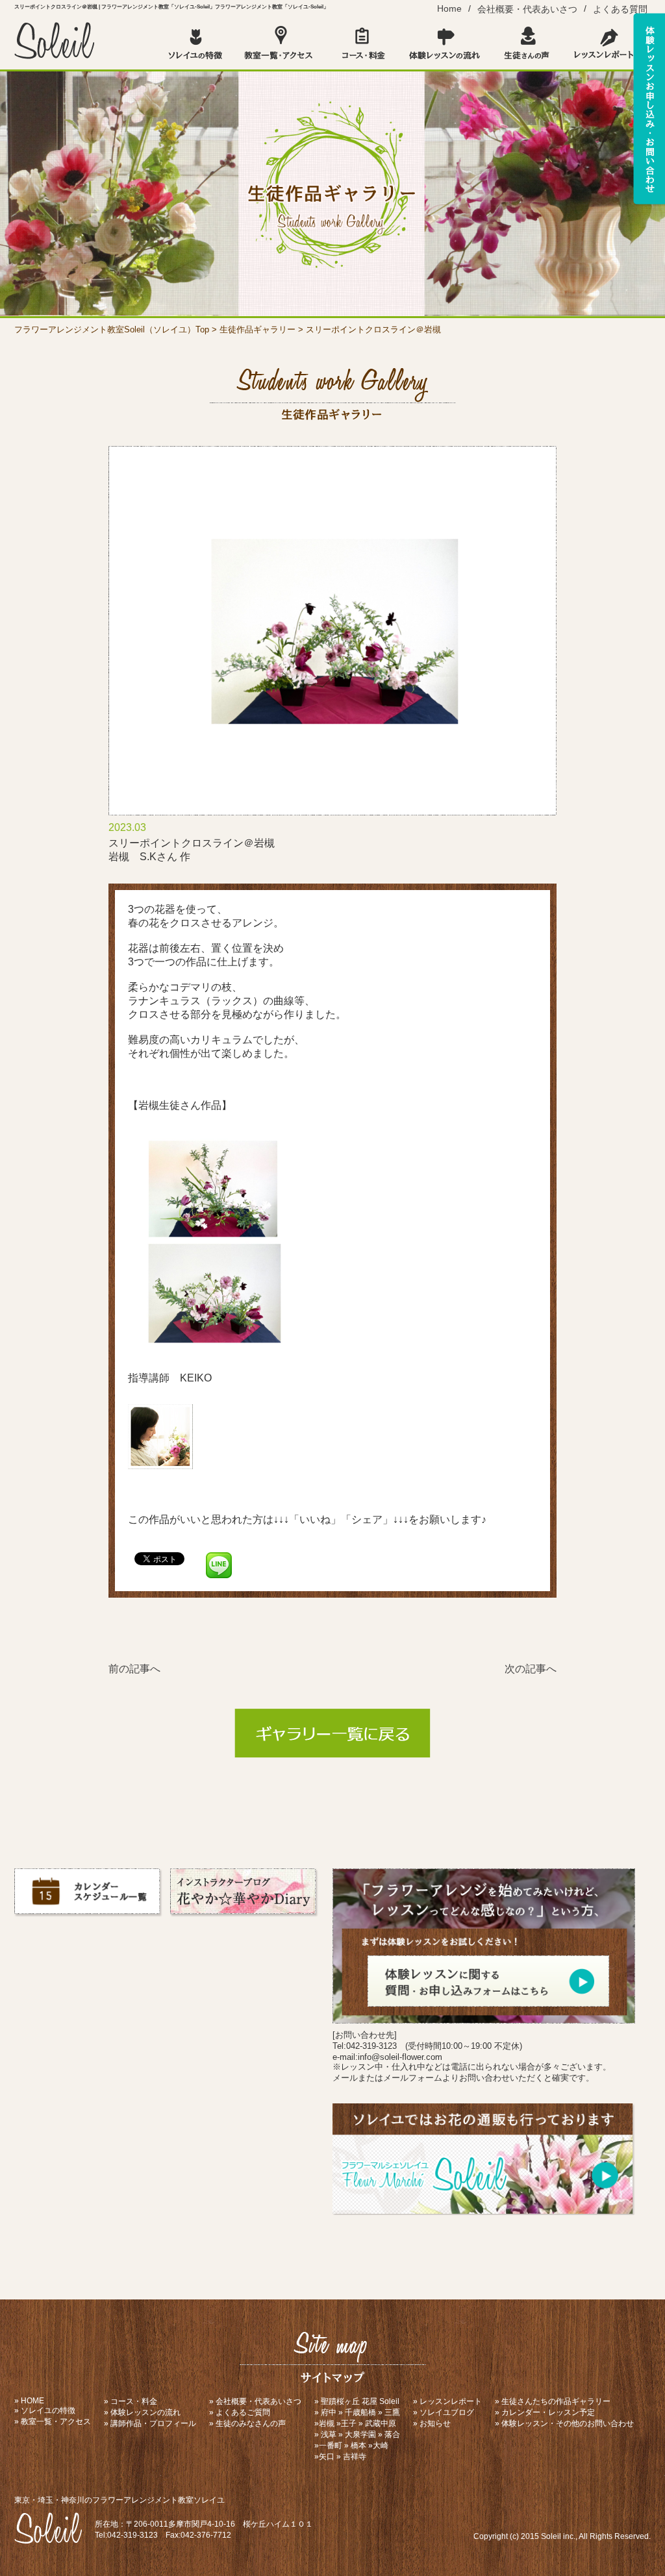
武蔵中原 (381, 2423)
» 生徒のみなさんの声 (247, 2423)
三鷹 (392, 2412)
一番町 (331, 2446)
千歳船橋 (360, 2412)
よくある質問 (620, 9)
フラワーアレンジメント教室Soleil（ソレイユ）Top (112, 329)
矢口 (327, 2457)
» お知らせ (432, 2423)
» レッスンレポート (447, 2401)
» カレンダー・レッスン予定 (545, 2412)
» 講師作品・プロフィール (150, 2423)
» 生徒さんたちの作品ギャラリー (553, 2401)
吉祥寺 (355, 2457)
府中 (329, 2412)
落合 (392, 2434)
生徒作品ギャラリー (257, 329)
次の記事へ (531, 1669)
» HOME (29, 2401)
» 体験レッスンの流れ (142, 2412)
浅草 (329, 2434)
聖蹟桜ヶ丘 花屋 (349, 2401)
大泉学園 (360, 2434)
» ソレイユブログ (444, 2412)
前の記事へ (134, 1669)
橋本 (358, 2446)
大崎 (381, 2446)
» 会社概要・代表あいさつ (255, 2401)
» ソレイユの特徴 (45, 2410)
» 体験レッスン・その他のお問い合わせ (564, 2423)
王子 (349, 2423)
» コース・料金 (131, 2401)
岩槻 (327, 2423)
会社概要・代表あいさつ (527, 9)
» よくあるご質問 (240, 2412)
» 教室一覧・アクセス (53, 2421)
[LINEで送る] (219, 1558)
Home (449, 8)
